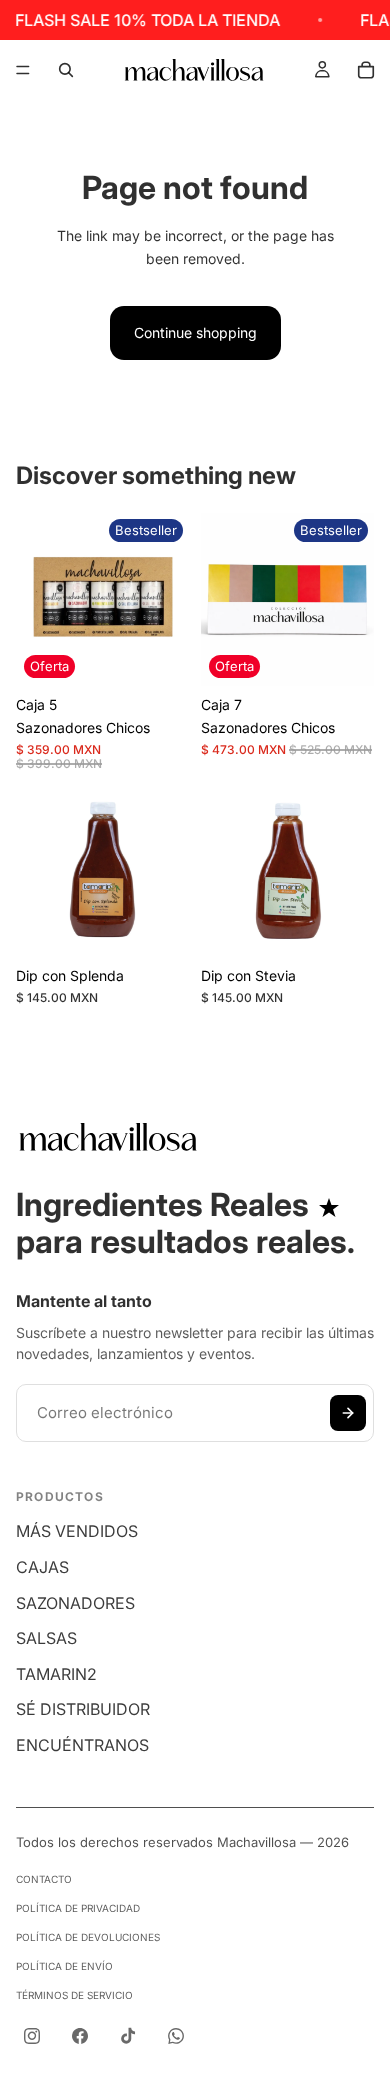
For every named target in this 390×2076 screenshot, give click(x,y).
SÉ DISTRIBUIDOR (83, 1709)
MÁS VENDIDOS (77, 1531)
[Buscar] (66, 70)
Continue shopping (195, 332)
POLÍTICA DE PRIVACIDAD (78, 1908)
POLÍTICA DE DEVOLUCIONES (88, 1937)
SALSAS (46, 1638)
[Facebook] (80, 2036)
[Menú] (23, 70)
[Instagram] (32, 2036)
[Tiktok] (128, 2036)
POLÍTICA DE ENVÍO (64, 1966)
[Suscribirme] (348, 1413)
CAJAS (42, 1567)
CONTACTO (44, 1879)
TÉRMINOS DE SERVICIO (74, 1995)
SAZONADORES (75, 1603)
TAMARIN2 (56, 1674)
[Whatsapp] (176, 2036)
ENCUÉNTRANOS (82, 1745)
